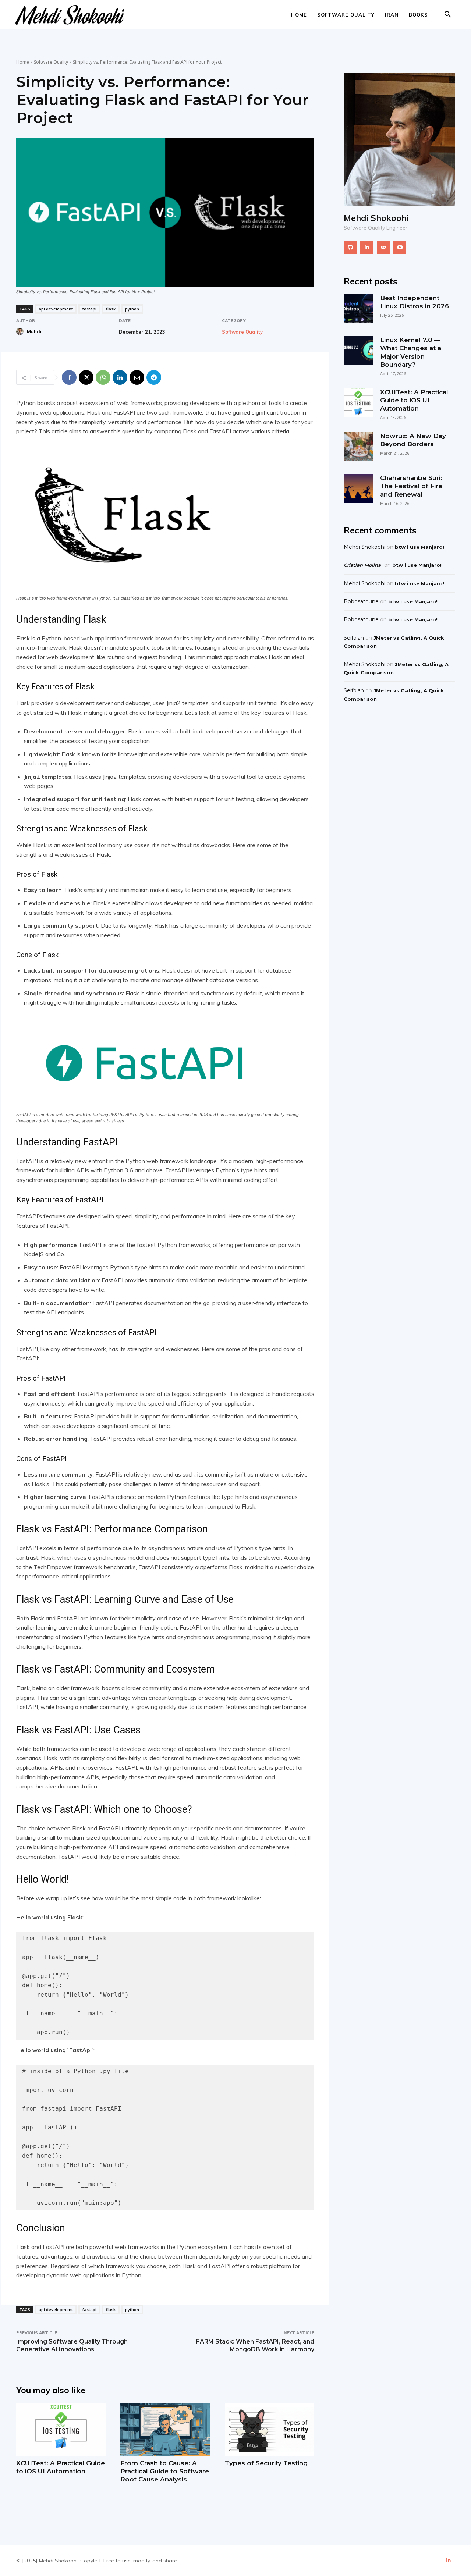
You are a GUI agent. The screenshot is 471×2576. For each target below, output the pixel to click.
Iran (392, 15)
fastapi (89, 309)
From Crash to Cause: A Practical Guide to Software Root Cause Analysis (165, 2471)
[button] (447, 15)
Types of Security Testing (266, 2463)
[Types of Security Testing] (270, 2430)
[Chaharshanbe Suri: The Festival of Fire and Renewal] (358, 488)
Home (299, 15)
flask (111, 309)
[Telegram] (154, 377)
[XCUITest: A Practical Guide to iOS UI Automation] (61, 2430)
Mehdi (34, 331)
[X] (86, 377)
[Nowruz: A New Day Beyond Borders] (358, 446)
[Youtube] (400, 247)
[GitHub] (350, 247)
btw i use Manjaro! (419, 547)
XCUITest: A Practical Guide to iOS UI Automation (61, 2467)
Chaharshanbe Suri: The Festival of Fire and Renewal (411, 486)
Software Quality (346, 15)
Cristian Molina (362, 565)
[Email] (137, 377)
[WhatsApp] (103, 377)
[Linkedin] (120, 377)
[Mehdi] (21, 331)
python (132, 309)
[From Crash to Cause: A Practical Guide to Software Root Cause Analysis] (165, 2430)
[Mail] (383, 247)
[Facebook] (69, 377)
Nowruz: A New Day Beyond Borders (413, 440)
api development (56, 309)
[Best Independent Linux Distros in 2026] (358, 308)
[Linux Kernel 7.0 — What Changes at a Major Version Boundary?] (358, 350)
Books (418, 15)
